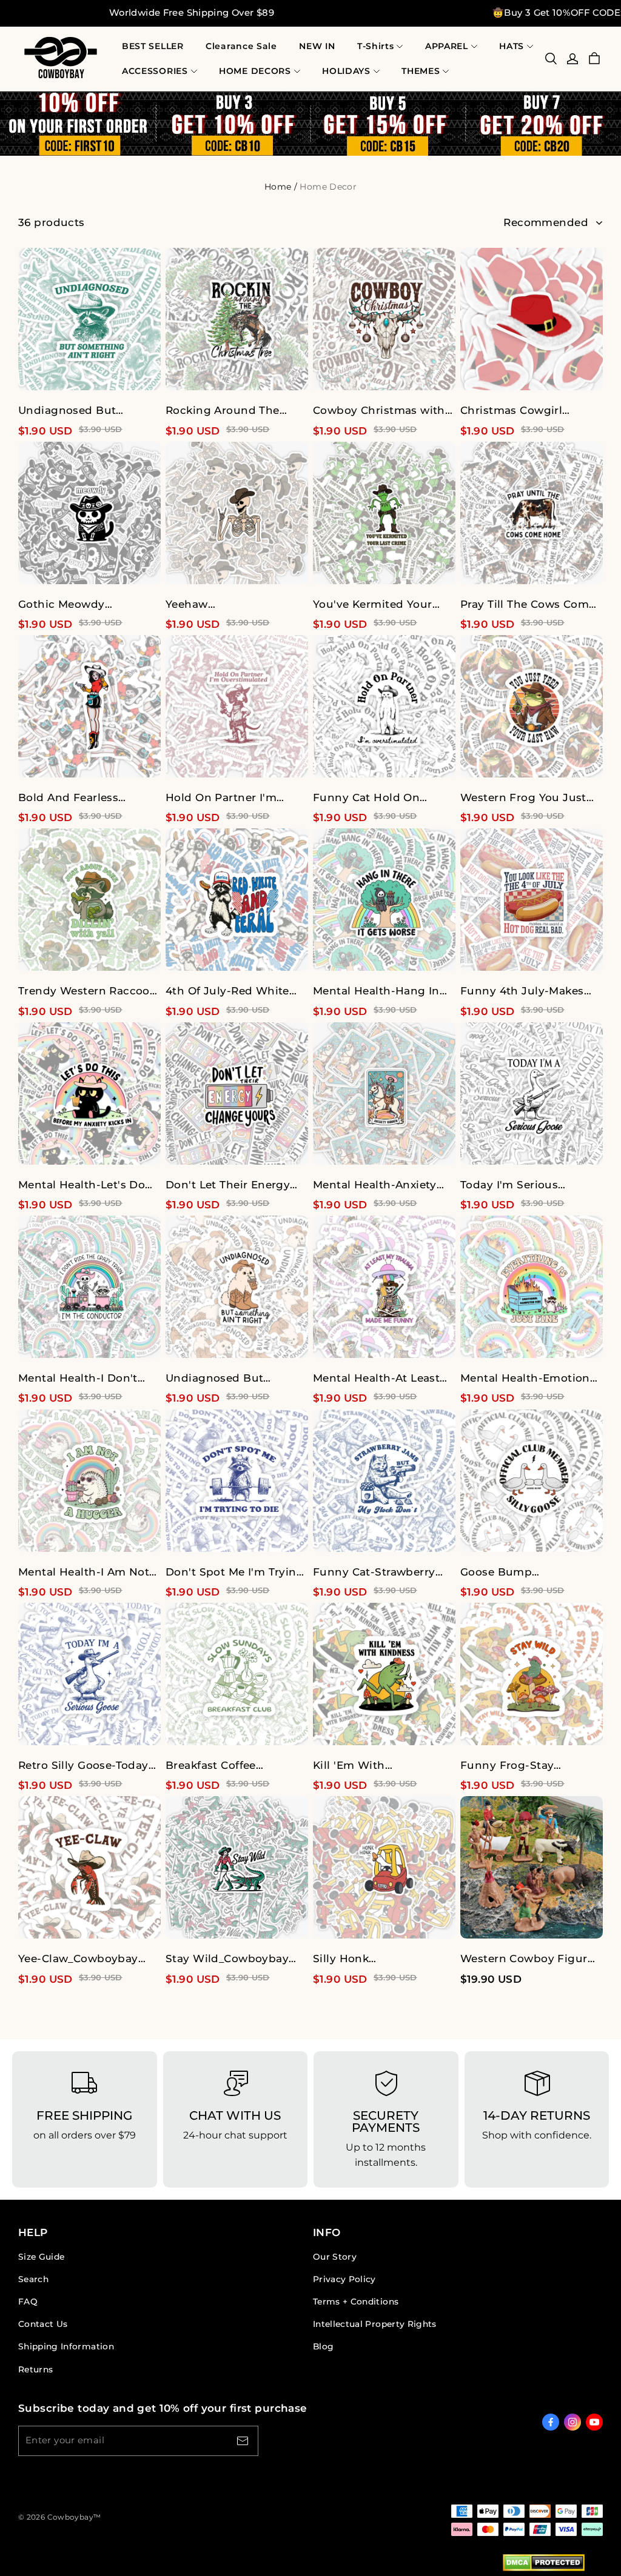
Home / (281, 187)
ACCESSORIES (155, 71)
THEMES (421, 71)
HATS (512, 46)
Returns (35, 2369)
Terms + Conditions (356, 2301)
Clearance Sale (241, 46)
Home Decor (328, 187)
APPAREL (447, 46)
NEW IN (317, 46)
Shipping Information (66, 2346)
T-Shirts (376, 46)
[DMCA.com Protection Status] (544, 2565)
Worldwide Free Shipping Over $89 (192, 13)
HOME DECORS (255, 71)
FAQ (28, 2301)
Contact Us (43, 2324)
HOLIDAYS (346, 71)
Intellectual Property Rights (375, 2324)
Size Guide (41, 2257)
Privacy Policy (344, 2279)
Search (33, 2279)
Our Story (335, 2257)
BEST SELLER (153, 46)
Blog (323, 2346)
